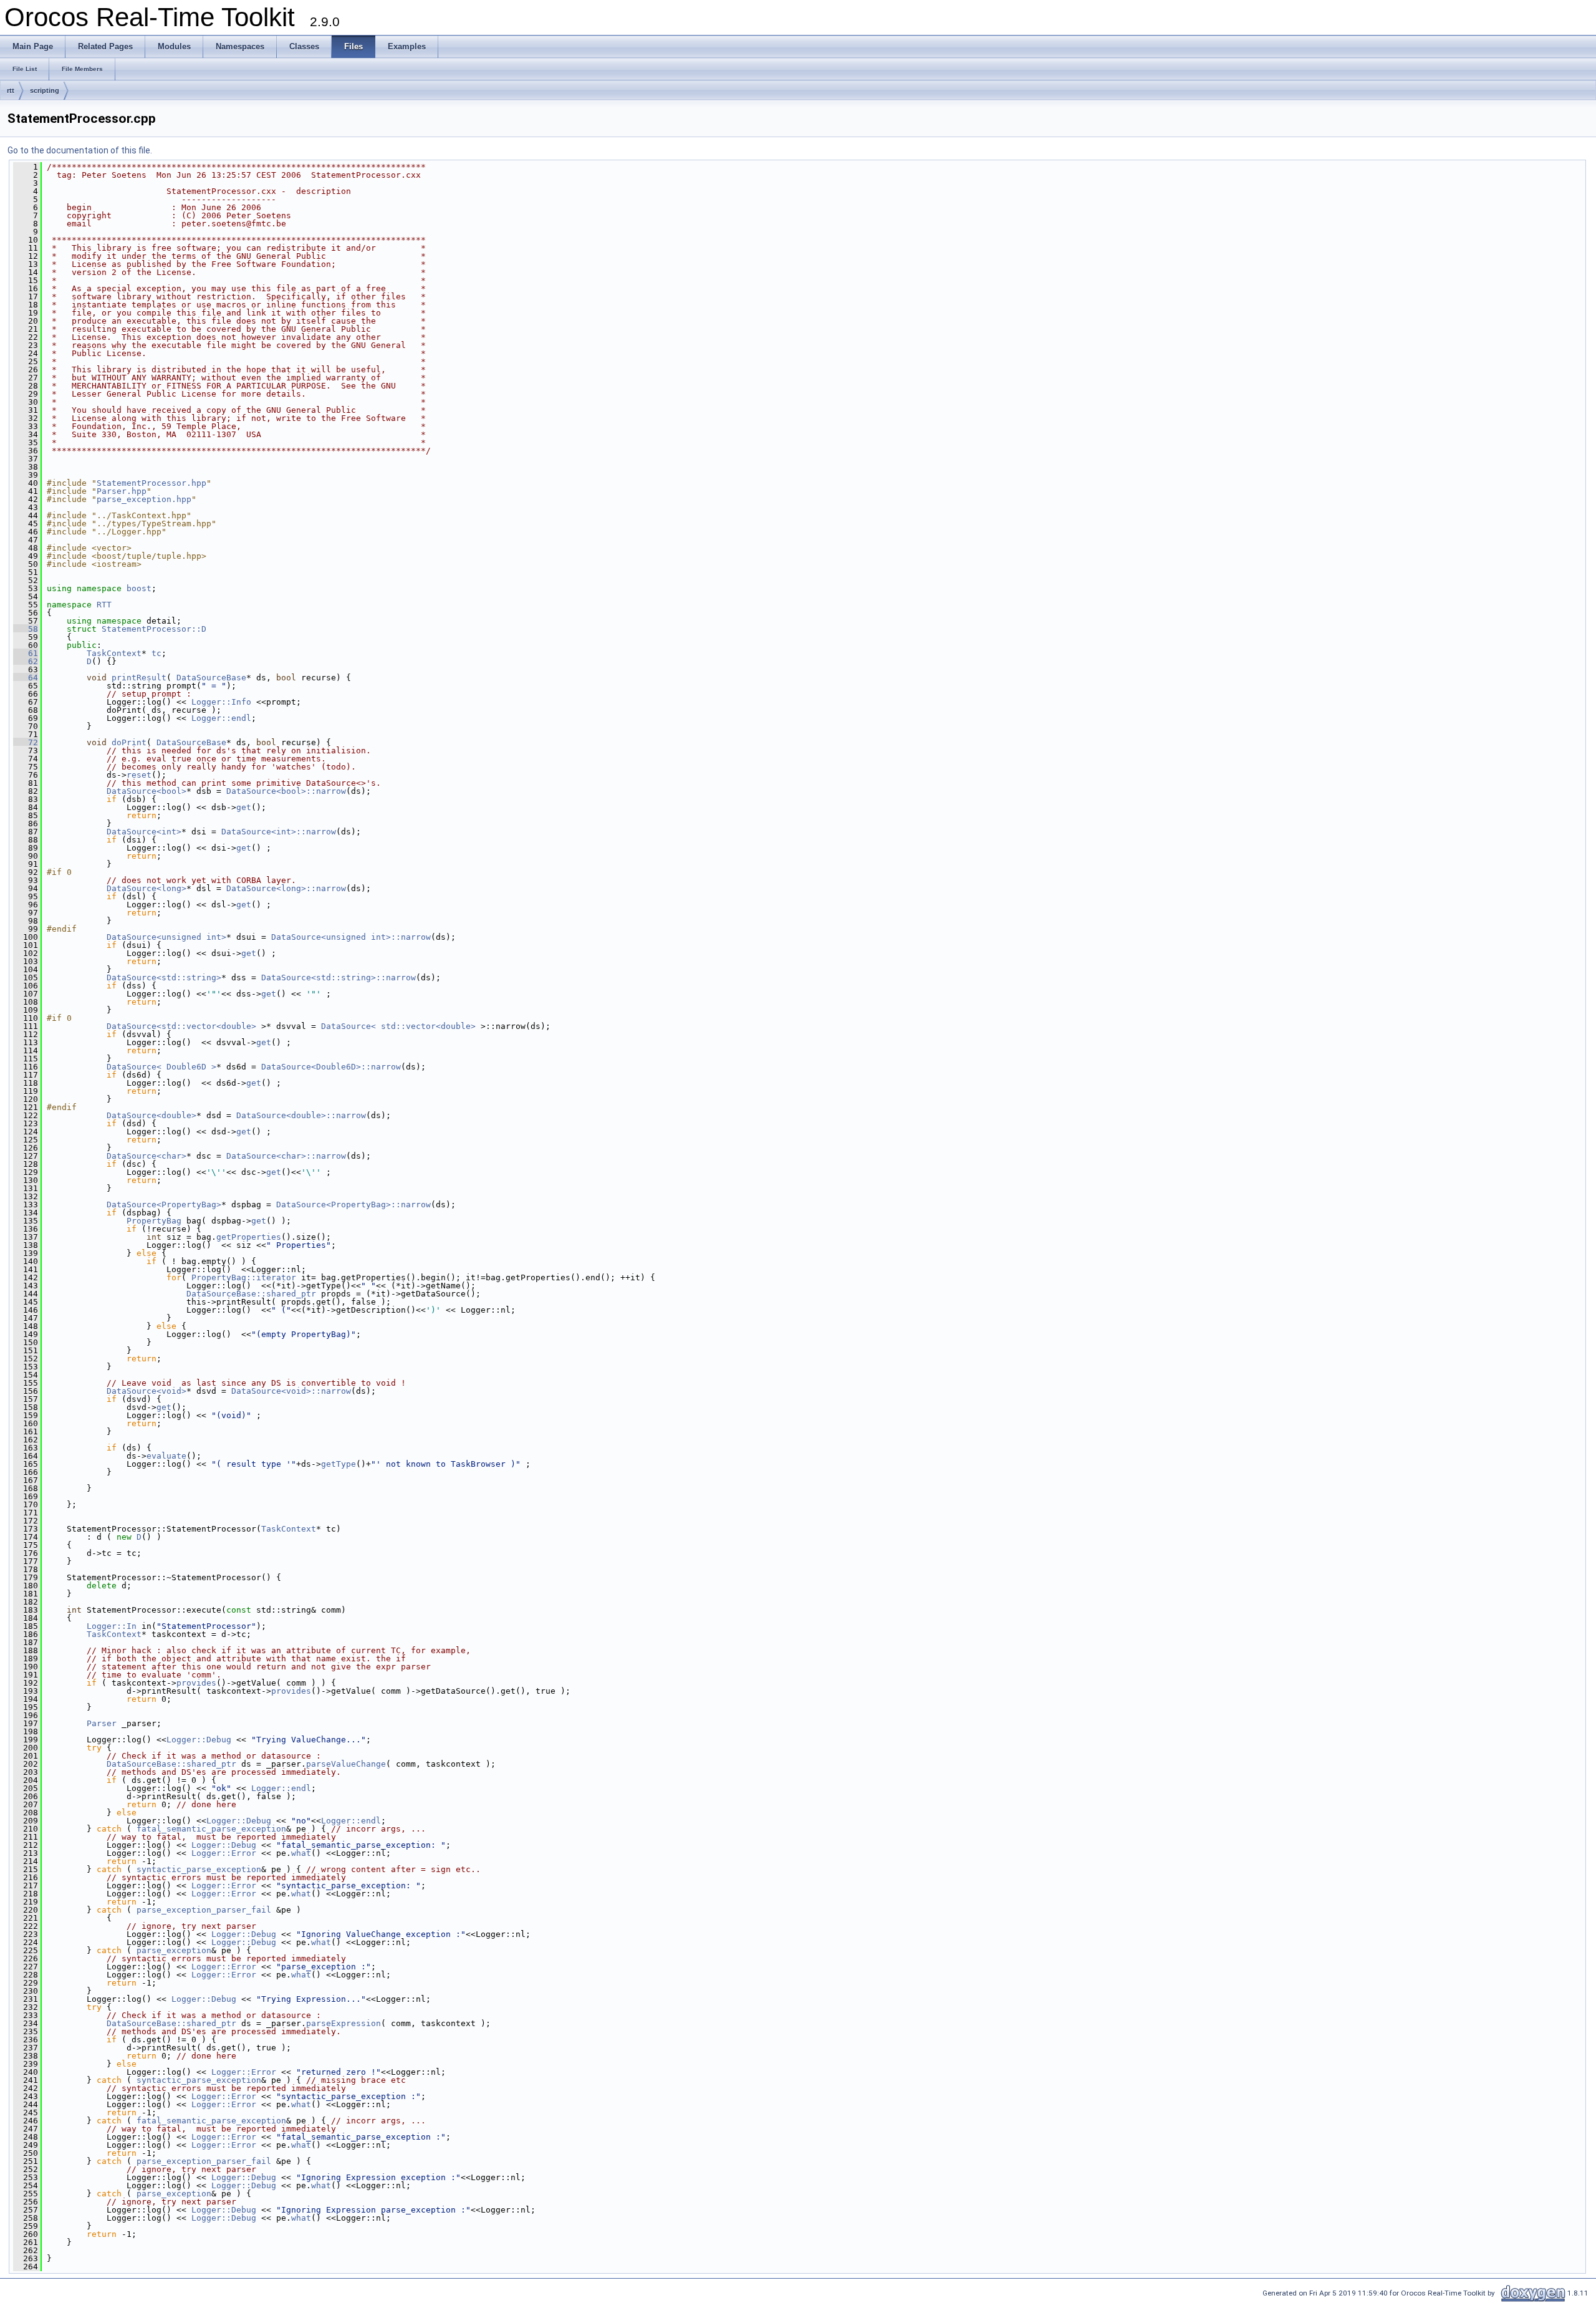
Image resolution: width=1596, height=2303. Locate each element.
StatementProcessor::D (154, 629)
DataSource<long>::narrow (286, 888)
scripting (45, 90)
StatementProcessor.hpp (151, 483)
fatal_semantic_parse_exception (211, 1829)
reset (139, 775)
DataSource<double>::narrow (301, 1115)
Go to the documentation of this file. (80, 150)
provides (196, 1683)
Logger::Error (224, 1853)
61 (26, 653)
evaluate (166, 1456)
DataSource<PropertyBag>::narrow (353, 1205)
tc (156, 653)
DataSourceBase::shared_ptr (251, 1294)
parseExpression (344, 2023)
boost (139, 588)
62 (26, 661)
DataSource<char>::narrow (286, 1156)
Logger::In (112, 1626)
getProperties (249, 1237)
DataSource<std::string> (164, 978)
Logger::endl (221, 718)
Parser (102, 1723)
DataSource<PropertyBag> (164, 1205)
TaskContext (114, 653)
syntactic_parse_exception (199, 1869)
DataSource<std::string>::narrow (339, 978)
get (244, 807)
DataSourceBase (211, 678)
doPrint (129, 742)
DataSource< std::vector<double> (398, 1026)
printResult (139, 678)
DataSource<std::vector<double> (181, 1026)
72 (26, 742)
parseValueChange (346, 1764)
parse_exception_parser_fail (204, 1910)
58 (26, 629)
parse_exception (174, 1950)
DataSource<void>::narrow (291, 1391)
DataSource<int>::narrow (279, 832)
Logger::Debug (199, 1740)
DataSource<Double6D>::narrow (331, 1067)
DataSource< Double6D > (161, 1067)
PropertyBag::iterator (244, 1277)
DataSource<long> (147, 888)
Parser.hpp (122, 491)
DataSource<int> (144, 832)
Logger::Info (221, 702)
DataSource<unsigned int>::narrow (351, 937)
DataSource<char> (147, 1156)
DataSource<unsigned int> (166, 937)
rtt (11, 90)
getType (339, 1464)
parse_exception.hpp (144, 499)
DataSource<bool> (147, 791)
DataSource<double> (151, 1115)
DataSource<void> (147, 1391)
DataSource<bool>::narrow (286, 791)
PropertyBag (154, 1221)
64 (26, 678)
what (301, 1853)
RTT (104, 605)
